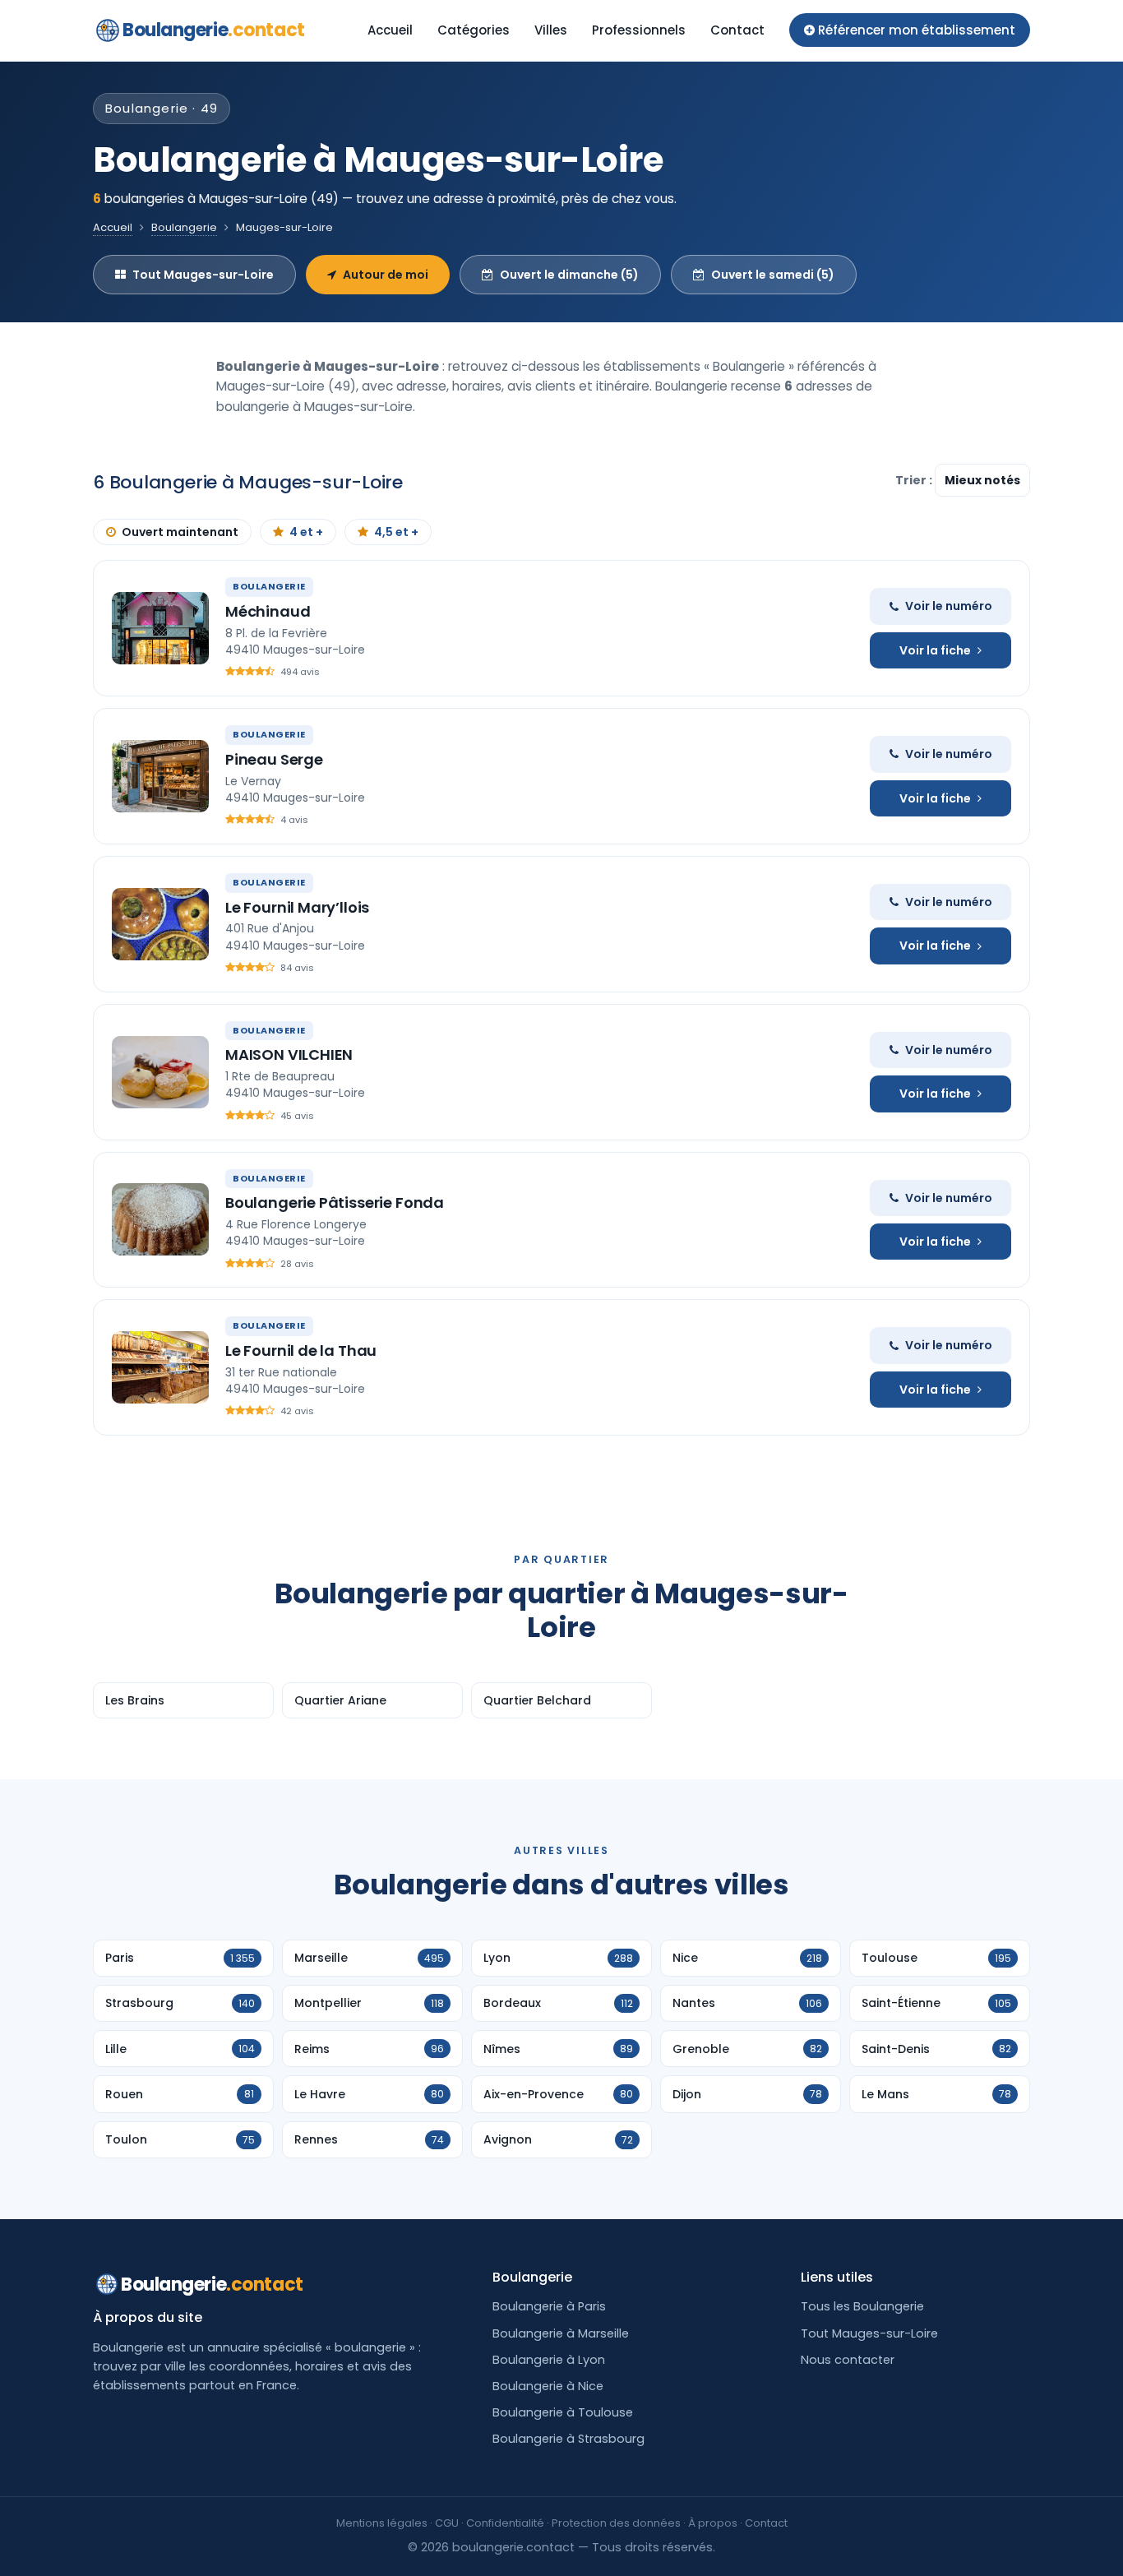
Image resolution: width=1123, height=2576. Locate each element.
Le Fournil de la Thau (301, 1350)
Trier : (915, 480)
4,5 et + (396, 532)
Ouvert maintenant (180, 532)
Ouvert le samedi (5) (773, 275)
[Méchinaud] (160, 628)
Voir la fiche (935, 650)
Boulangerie (214, 30)
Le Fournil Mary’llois (297, 907)
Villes (551, 30)
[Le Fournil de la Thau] (160, 1367)
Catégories (474, 30)
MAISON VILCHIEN (289, 1054)
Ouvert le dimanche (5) (569, 275)
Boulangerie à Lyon (549, 2360)
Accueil (390, 30)
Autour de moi (386, 275)
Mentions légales (382, 2523)
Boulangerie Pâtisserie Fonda (335, 1202)
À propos (713, 2523)
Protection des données (616, 2523)
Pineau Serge (274, 759)
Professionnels (639, 30)
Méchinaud (268, 611)
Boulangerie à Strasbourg (568, 2439)
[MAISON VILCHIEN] (160, 1072)
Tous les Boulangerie (862, 2306)
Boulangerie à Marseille (561, 2333)
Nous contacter (848, 2360)
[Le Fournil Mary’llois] (160, 924)
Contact (737, 30)
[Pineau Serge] (160, 776)
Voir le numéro (949, 606)
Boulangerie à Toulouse (563, 2412)
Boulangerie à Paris (549, 2306)
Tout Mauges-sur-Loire (203, 275)
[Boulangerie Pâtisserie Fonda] (160, 1219)
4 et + (306, 532)
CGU (447, 2523)
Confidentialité (505, 2523)
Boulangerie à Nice (548, 2386)
